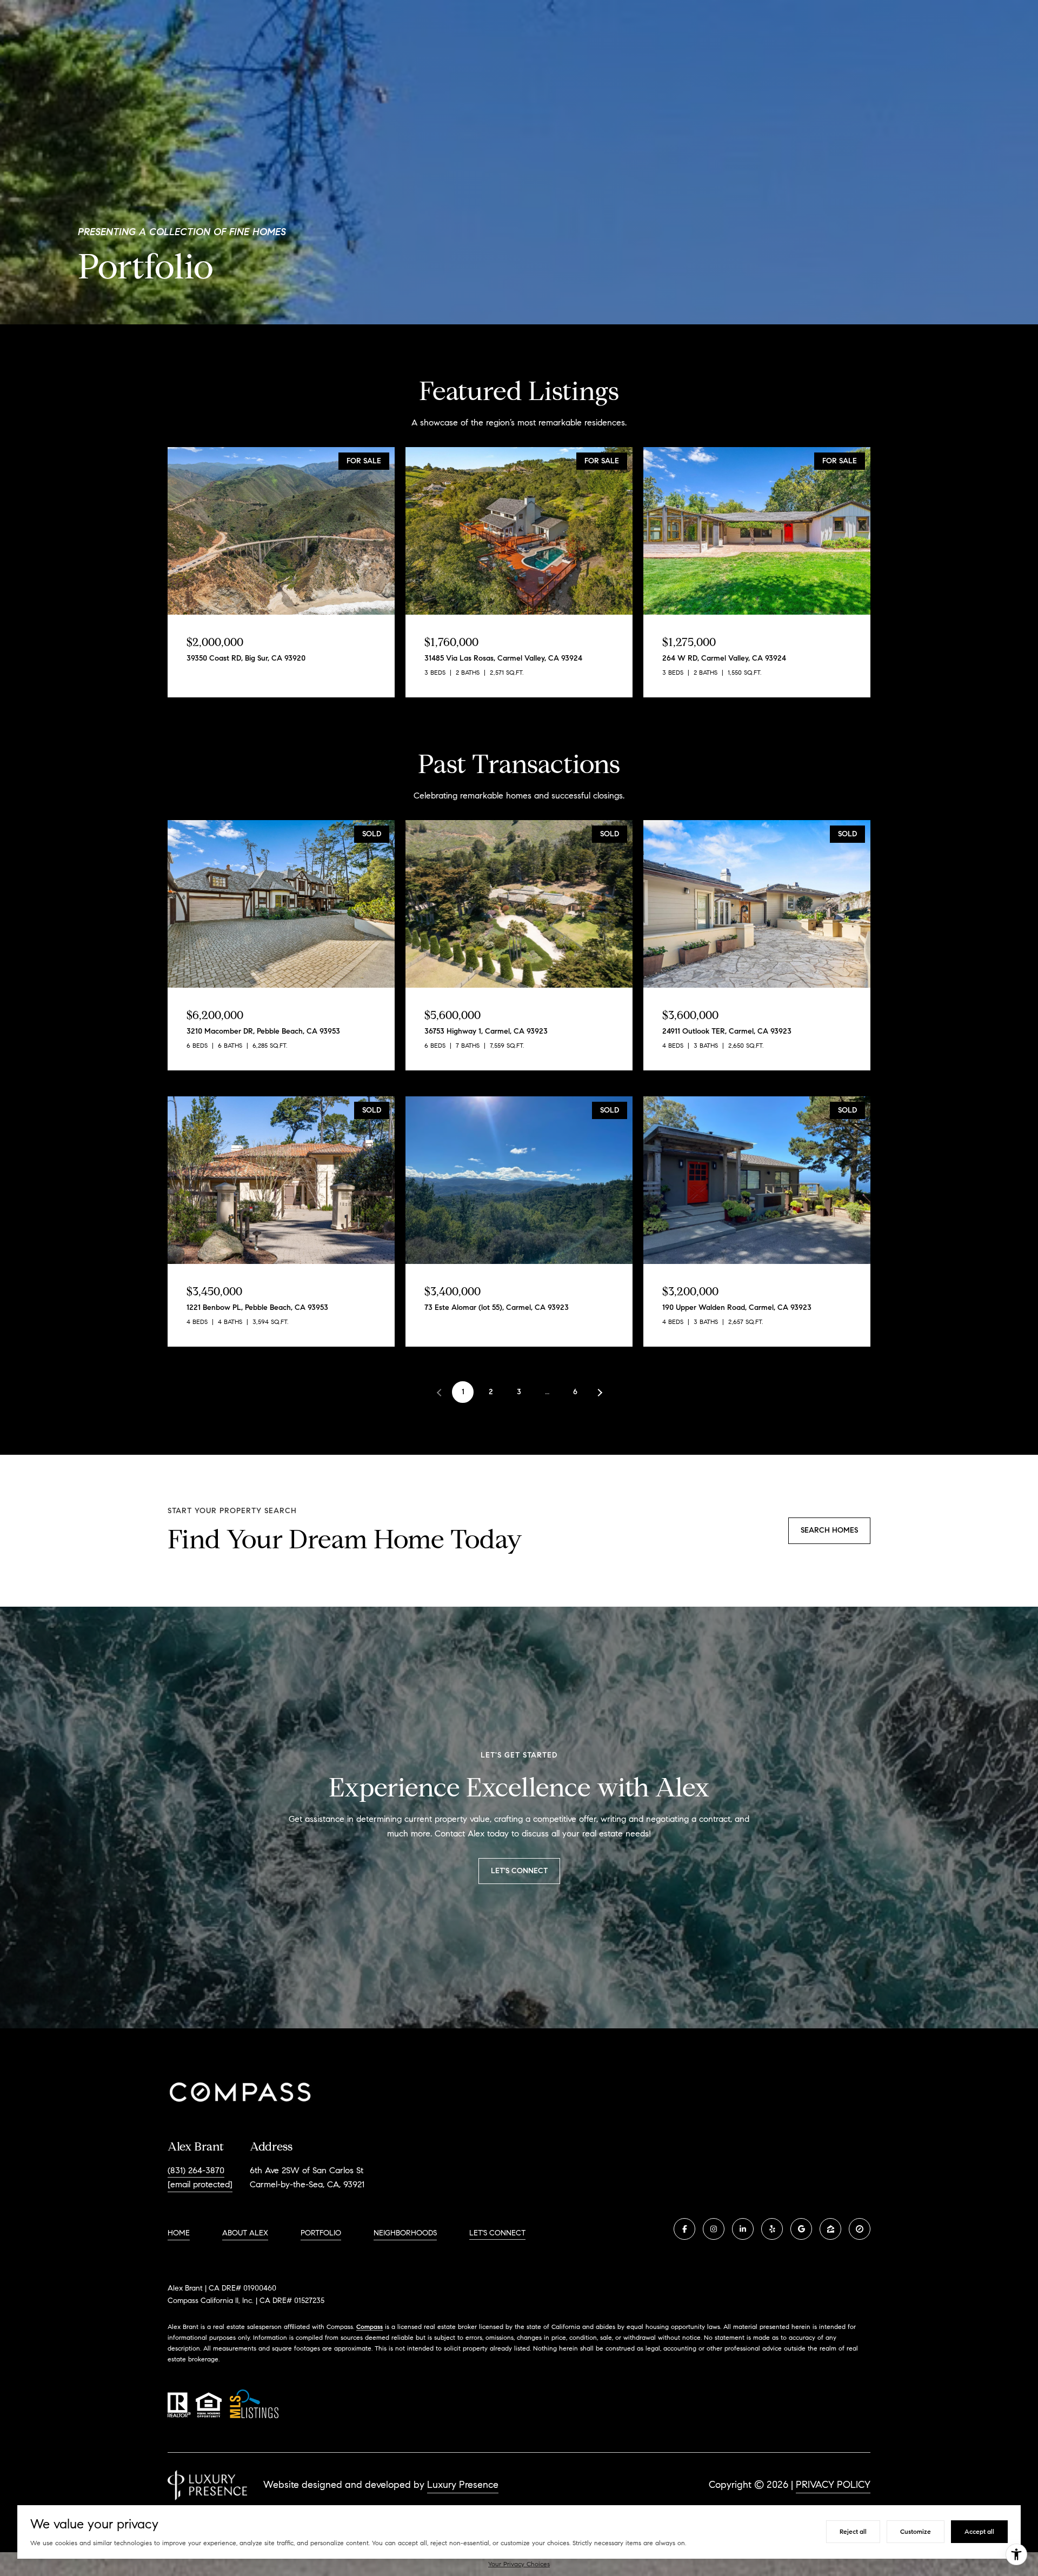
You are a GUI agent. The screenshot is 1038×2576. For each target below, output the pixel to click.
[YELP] (772, 2229)
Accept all (979, 2531)
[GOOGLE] (801, 2229)
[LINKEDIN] (743, 2229)
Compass (370, 2327)
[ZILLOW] (830, 2229)
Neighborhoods (405, 2233)
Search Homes (829, 1530)
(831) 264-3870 (196, 2170)
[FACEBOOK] (684, 2229)
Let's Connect (497, 2233)
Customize (916, 2531)
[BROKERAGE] (860, 2229)
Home (179, 2233)
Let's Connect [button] (519, 1871)
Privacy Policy (833, 2485)
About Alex (245, 2233)
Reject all (853, 2531)
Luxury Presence (463, 2485)
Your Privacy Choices (519, 2564)
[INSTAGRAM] (714, 2229)
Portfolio (321, 2233)
